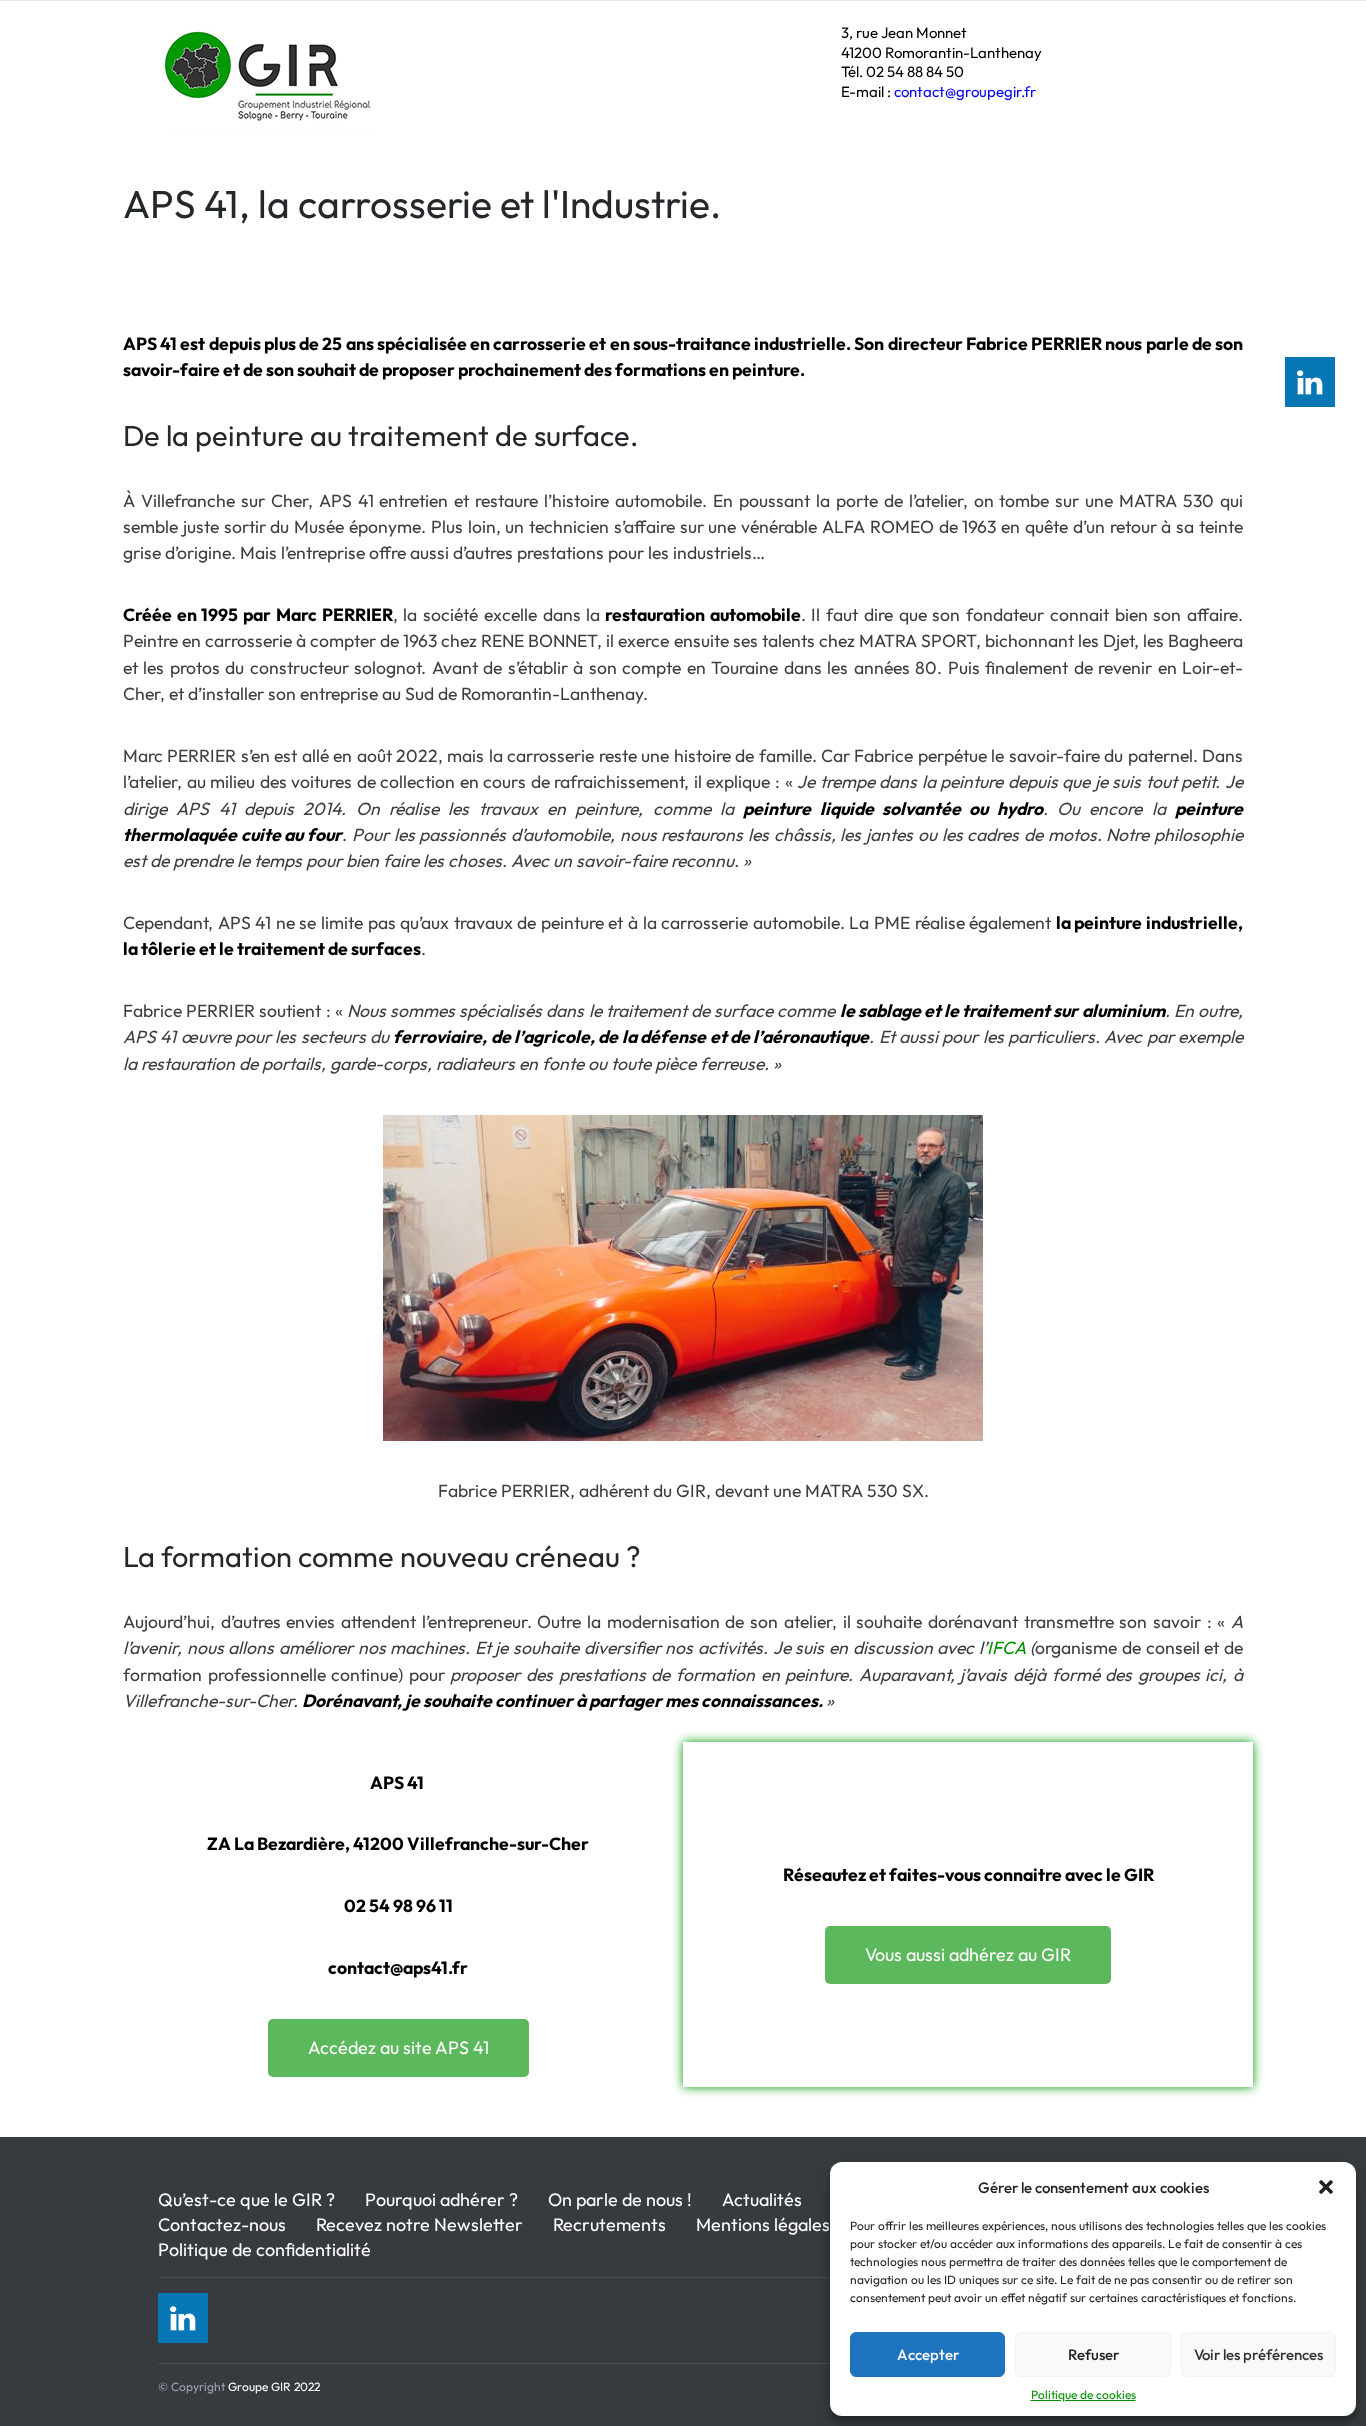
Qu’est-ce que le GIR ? (246, 2199)
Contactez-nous (222, 2224)
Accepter (928, 2354)
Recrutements (609, 2224)
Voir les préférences (1258, 2354)
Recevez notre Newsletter (419, 2224)
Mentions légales (763, 2224)
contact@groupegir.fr (965, 91)
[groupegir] (270, 105)
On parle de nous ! (620, 2199)
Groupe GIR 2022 (274, 2386)
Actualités (762, 2199)
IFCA (1006, 1647)
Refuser (1093, 2354)
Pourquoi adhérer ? (441, 2199)
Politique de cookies (1083, 2394)
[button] (1326, 2187)
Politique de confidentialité (264, 2249)
